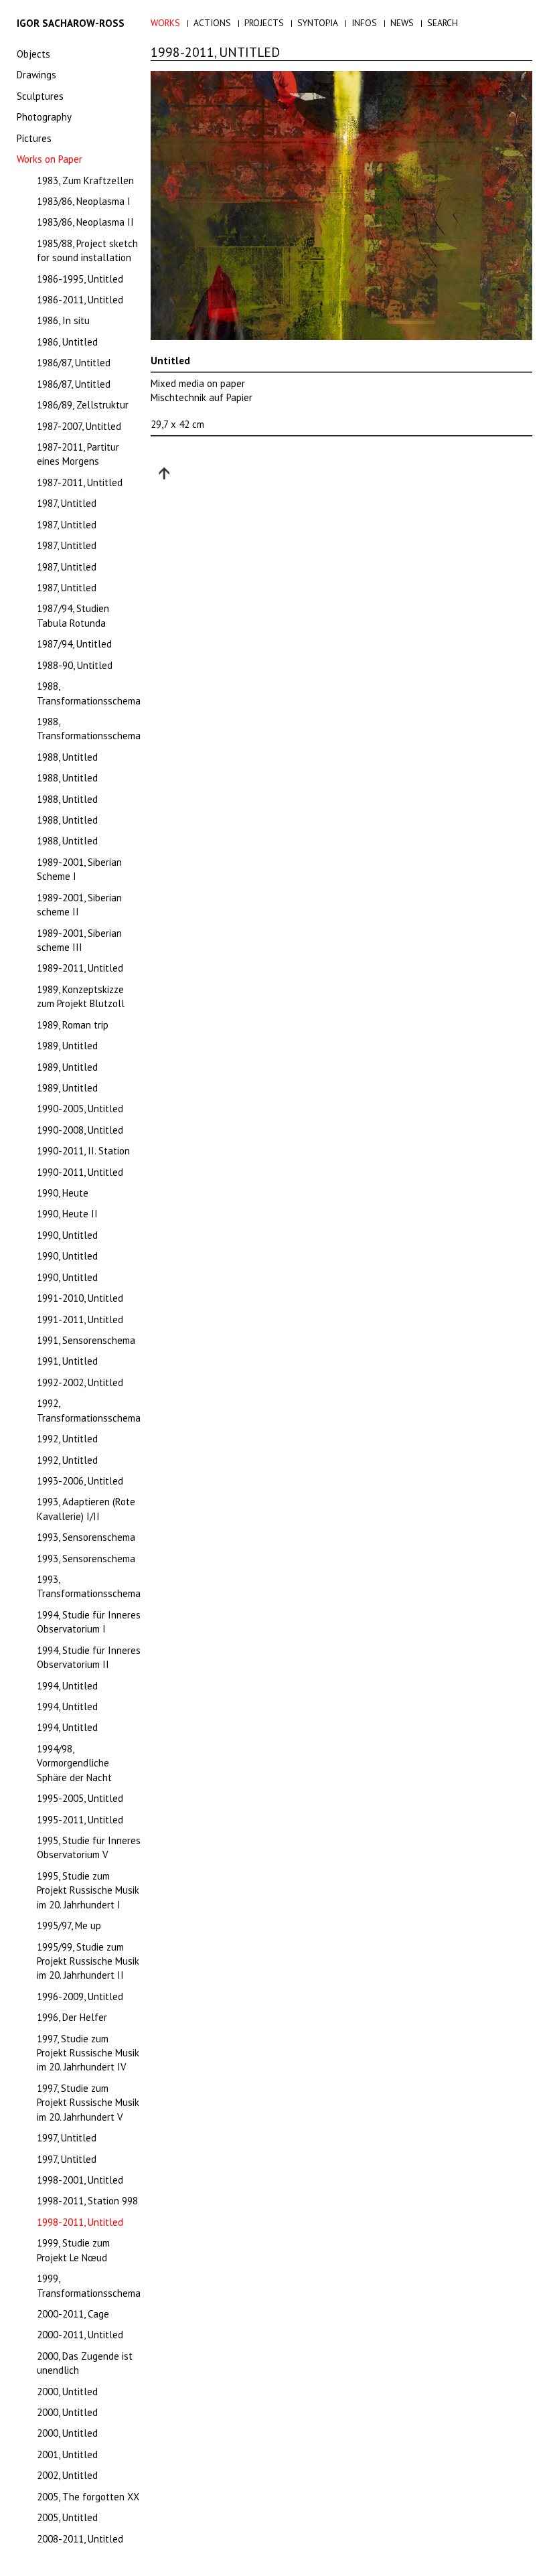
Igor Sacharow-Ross (71, 23)
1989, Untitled (67, 1046)
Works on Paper (50, 159)
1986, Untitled (67, 342)
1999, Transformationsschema (89, 2285)
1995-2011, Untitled (80, 1820)
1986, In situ (63, 320)
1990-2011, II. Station (83, 1151)
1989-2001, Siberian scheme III (79, 940)
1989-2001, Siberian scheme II (79, 905)
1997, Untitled (67, 2138)
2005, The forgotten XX (88, 2497)
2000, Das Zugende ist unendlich (85, 2363)
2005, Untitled (67, 2517)
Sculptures (40, 96)
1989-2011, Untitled (80, 968)
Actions (212, 23)
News (402, 23)
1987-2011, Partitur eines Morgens (78, 454)
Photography (44, 117)
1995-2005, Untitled (80, 1798)
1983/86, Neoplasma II (85, 222)
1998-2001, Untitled (80, 2180)
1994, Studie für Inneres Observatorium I (89, 1622)
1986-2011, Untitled (80, 300)
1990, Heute (63, 1193)
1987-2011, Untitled (80, 482)
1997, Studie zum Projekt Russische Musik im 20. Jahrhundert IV (88, 2053)
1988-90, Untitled (75, 665)
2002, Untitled (67, 2475)
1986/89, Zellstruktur (83, 405)
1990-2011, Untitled (80, 1172)
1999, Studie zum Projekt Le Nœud (73, 2250)
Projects (264, 23)
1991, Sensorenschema (86, 1340)
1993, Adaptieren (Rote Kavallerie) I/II (86, 1509)
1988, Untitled (67, 757)
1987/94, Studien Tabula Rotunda (73, 615)
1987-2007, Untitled (79, 426)
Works (165, 23)
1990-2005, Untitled (80, 1109)
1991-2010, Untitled (80, 1298)
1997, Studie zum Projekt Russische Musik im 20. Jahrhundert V (88, 2103)
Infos (364, 23)
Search (443, 23)
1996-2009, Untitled (80, 1996)
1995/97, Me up (69, 1925)
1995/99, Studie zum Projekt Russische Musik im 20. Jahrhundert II (88, 1961)
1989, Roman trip (73, 1025)
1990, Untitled (67, 1235)
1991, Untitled (67, 1361)
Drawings (36, 75)
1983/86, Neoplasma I (84, 201)
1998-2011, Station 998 (87, 2201)
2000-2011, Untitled (80, 2335)
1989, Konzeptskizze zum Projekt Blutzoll (81, 996)
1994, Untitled (67, 1686)
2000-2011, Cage (73, 2314)
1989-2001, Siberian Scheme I (79, 869)
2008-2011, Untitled (80, 2539)
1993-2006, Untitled (80, 1481)
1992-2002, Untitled (80, 1382)
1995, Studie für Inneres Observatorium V (89, 1847)
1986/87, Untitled (74, 363)
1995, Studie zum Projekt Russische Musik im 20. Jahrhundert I (88, 1890)
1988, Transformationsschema (89, 693)
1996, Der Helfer (72, 2017)
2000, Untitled (67, 2392)
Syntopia (318, 23)
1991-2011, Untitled (80, 1319)
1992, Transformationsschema (89, 1410)
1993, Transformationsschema (89, 1586)
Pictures (34, 138)
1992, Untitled (67, 1439)
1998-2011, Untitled (80, 2222)
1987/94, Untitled (74, 644)
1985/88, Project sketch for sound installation (87, 250)
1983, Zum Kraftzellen (85, 180)
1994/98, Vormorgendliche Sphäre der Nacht (74, 1763)
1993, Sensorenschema (86, 1537)
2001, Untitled (67, 2454)
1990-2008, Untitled (80, 1130)
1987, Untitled (67, 503)
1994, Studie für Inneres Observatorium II (89, 1657)
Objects (33, 54)
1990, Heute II (67, 1214)
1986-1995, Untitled (80, 279)
